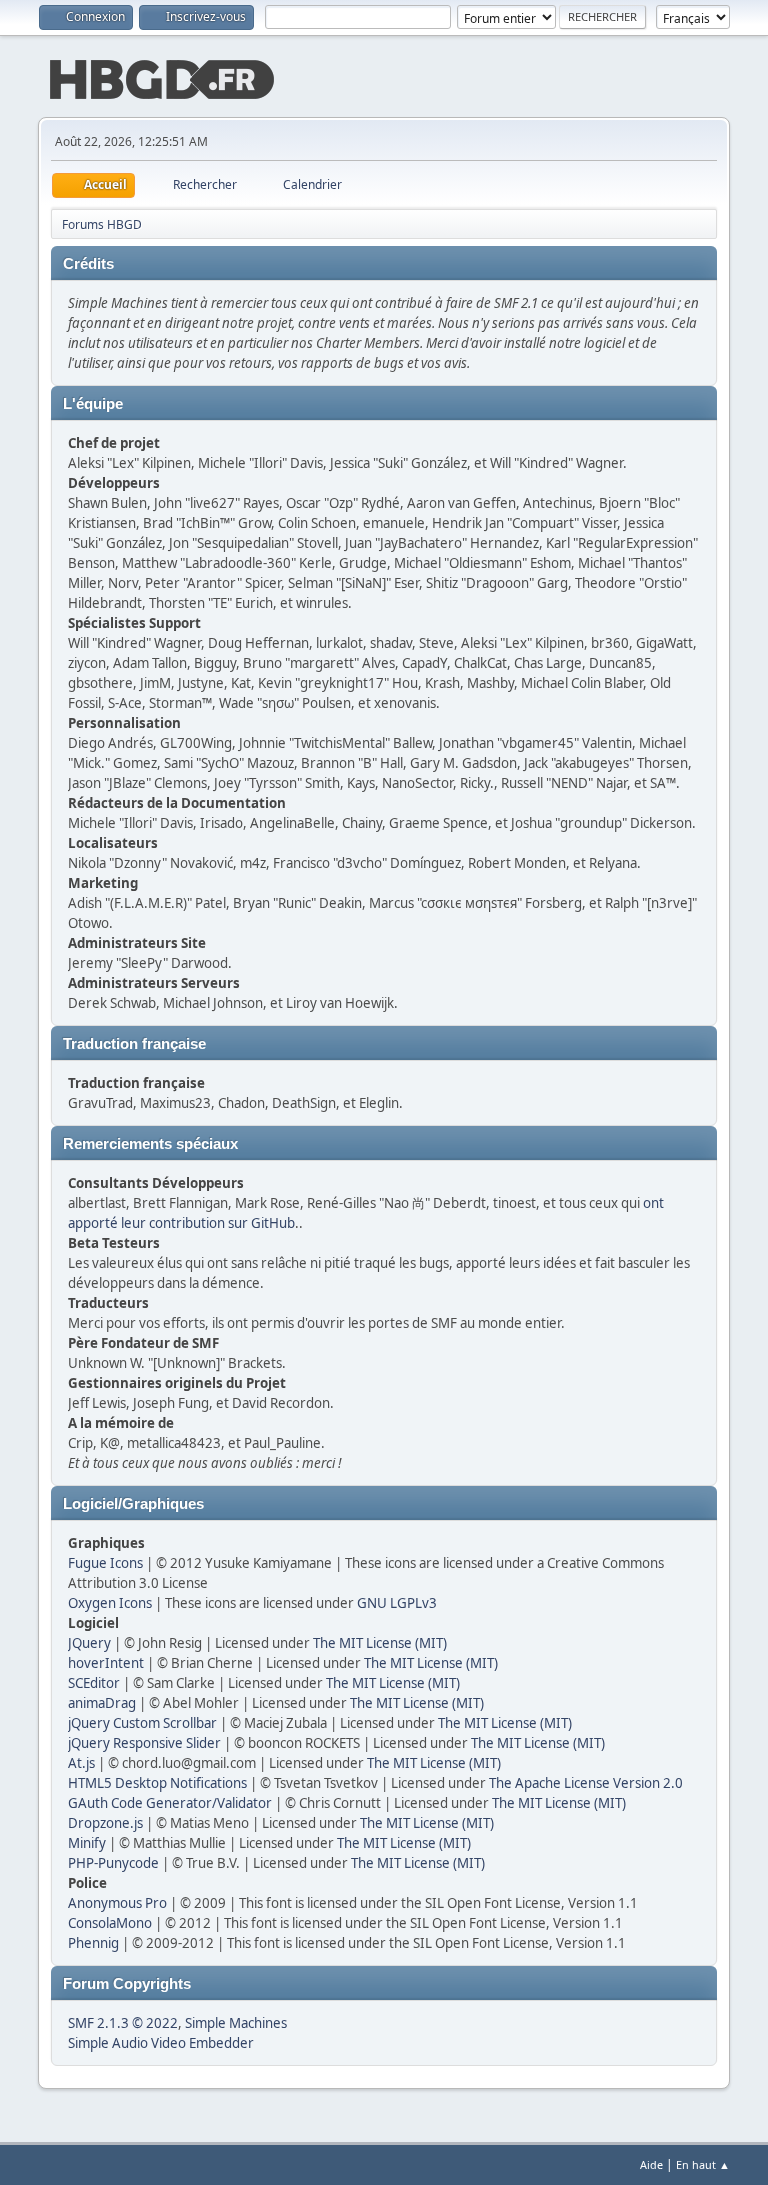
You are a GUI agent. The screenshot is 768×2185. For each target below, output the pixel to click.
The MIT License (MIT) (380, 1643)
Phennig (93, 1943)
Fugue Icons (105, 1563)
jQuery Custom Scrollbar (142, 1723)
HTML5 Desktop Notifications (157, 1783)
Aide (651, 2164)
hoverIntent (106, 1663)
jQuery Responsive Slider (144, 1743)
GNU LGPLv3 (397, 1603)
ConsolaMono (110, 1923)
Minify (87, 1843)
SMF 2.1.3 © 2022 (123, 2023)
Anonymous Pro (117, 1903)
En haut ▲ (703, 2164)
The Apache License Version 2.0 (586, 1783)
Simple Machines (236, 2023)
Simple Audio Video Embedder (161, 2043)
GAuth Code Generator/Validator (170, 1803)
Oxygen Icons (110, 1603)
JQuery (89, 1643)
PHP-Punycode (113, 1863)
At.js (81, 1763)
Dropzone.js (105, 1823)
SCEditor (94, 1683)
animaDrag (102, 1703)
